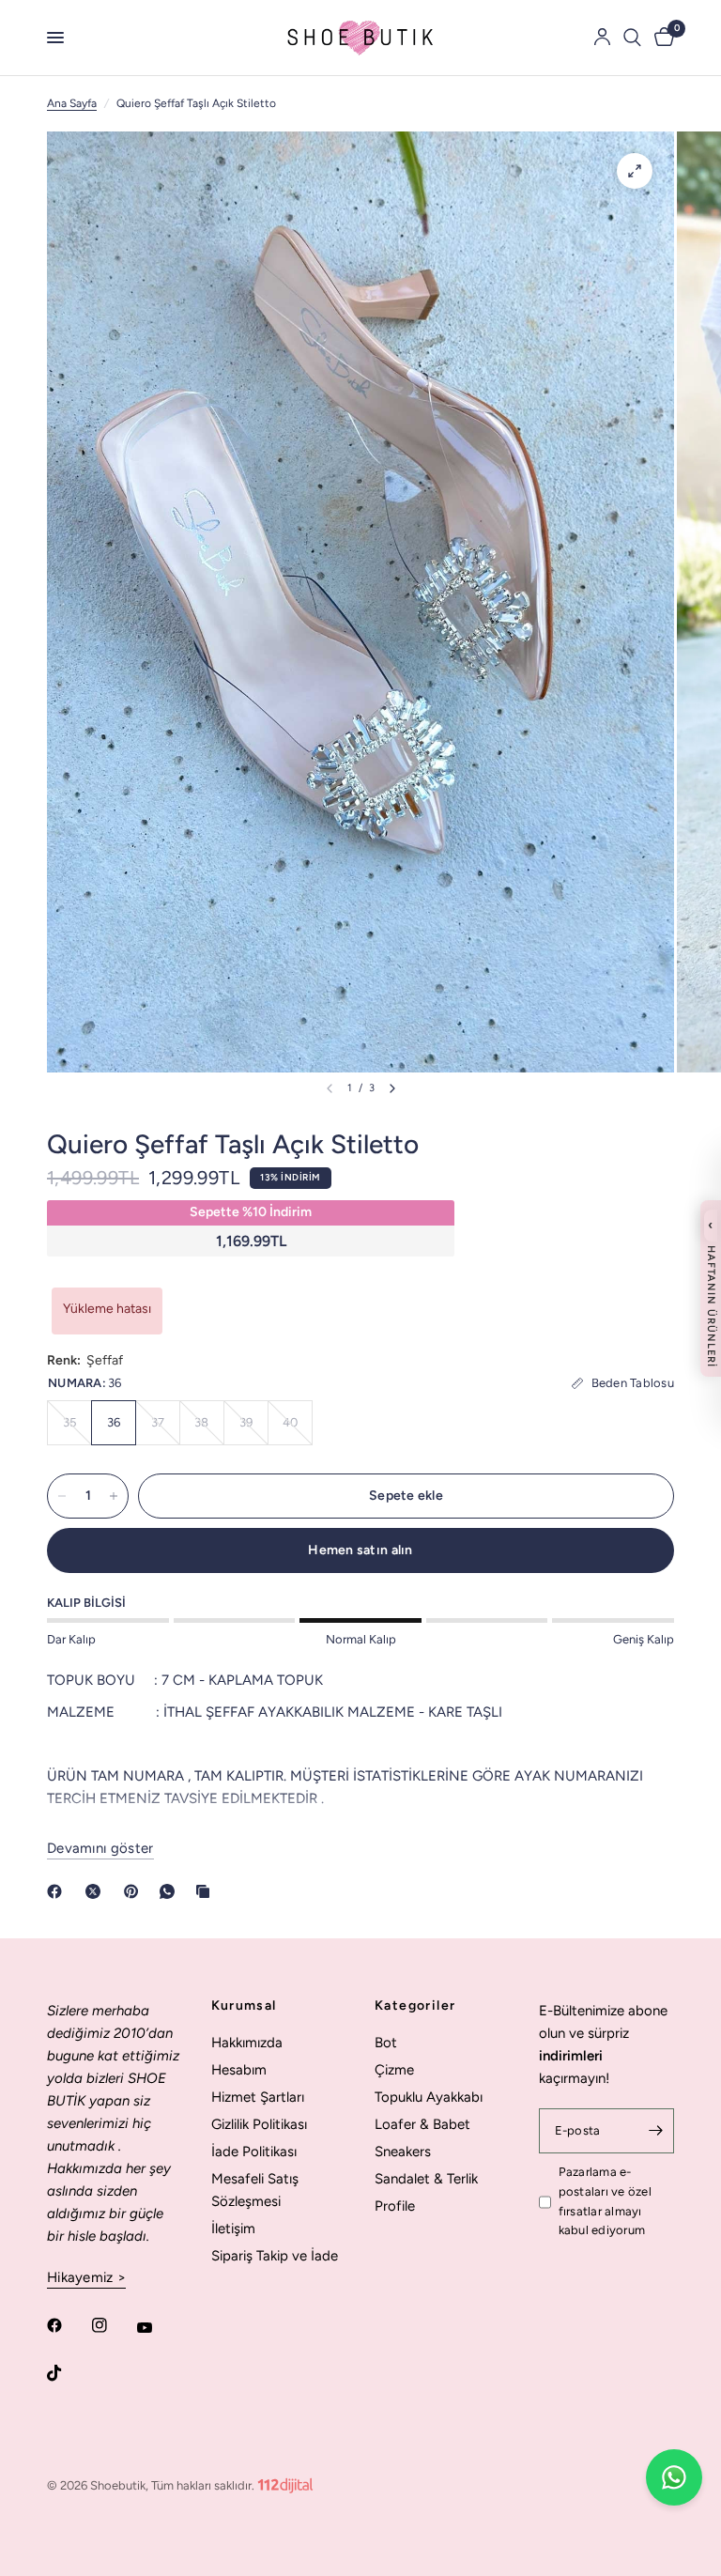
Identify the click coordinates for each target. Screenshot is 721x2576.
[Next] (392, 1088)
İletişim (233, 2229)
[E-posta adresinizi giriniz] (655, 2131)
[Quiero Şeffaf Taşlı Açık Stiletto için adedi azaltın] (62, 1496)
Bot (386, 2043)
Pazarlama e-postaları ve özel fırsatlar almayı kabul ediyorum (605, 2201)
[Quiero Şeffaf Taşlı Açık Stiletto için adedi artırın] (114, 1496)
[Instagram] (113, 2325)
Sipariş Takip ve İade (275, 2256)
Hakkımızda (247, 2043)
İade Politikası (254, 2152)
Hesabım (239, 2070)
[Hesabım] (602, 38)
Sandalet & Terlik (426, 2179)
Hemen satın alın (360, 1550)
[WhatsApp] (171, 1891)
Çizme (394, 2070)
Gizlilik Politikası (259, 2124)
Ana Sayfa (72, 103)
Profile (395, 2206)
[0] (661, 38)
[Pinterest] (135, 1891)
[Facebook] (58, 1891)
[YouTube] (158, 2327)
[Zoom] (635, 171)
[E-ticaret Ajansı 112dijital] (285, 2482)
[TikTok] (68, 2373)
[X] (97, 1891)
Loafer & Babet (422, 2124)
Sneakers (403, 2152)
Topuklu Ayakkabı (429, 2097)
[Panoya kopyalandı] (207, 1891)
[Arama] (632, 38)
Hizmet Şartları (258, 2097)
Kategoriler (415, 2006)
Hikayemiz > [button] (86, 2278)
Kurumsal (244, 2006)
